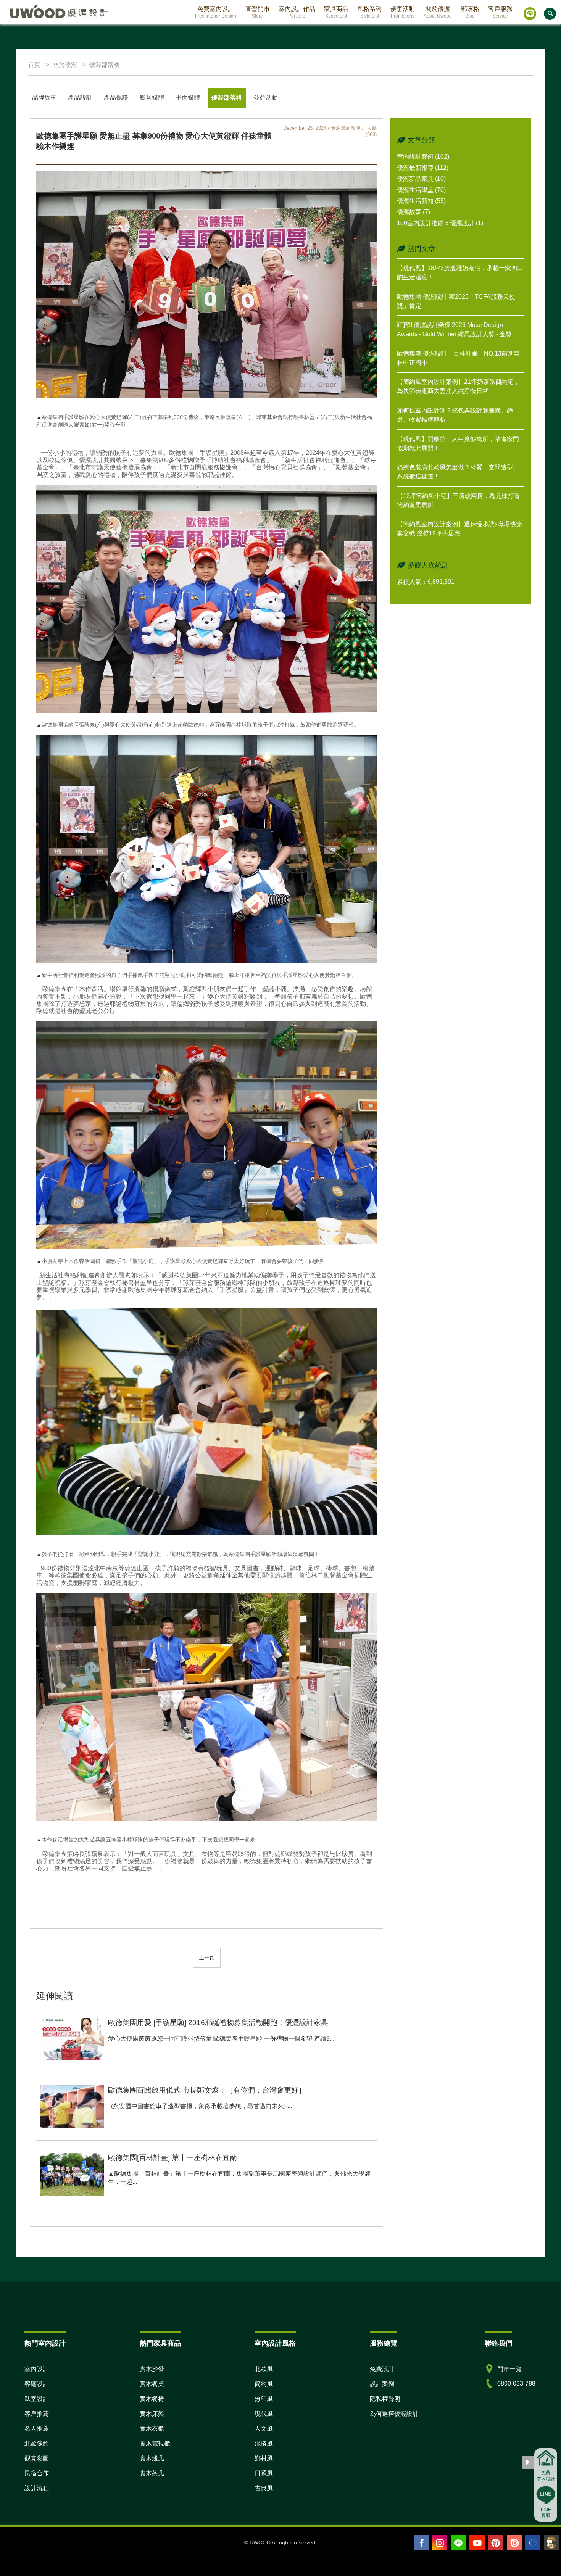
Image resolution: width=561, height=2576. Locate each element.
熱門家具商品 (160, 2343)
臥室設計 (37, 2399)
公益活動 (266, 97)
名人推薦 (37, 2429)
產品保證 (116, 97)
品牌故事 (44, 97)
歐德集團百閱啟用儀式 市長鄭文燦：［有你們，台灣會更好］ (207, 2090)
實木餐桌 (152, 2384)
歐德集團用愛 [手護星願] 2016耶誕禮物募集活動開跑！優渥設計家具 (218, 2023)
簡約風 (264, 2384)
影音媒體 (152, 97)
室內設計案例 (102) (423, 157)
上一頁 (207, 1958)
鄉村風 (264, 2458)
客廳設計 (37, 2384)
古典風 (264, 2488)
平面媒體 (188, 97)
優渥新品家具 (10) (421, 179)
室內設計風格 (275, 2343)
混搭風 (264, 2443)
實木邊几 (152, 2458)
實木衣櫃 (152, 2429)
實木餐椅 (152, 2399)
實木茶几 (152, 2473)
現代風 (264, 2414)
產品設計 (80, 97)
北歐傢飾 (37, 2443)
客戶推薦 (37, 2414)
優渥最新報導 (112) (423, 168)
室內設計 (37, 2369)
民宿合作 (37, 2473)
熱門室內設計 (45, 2343)
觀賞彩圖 (37, 2458)
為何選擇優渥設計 (394, 2414)
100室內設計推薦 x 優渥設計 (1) (440, 223)
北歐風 (264, 2369)
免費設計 (382, 2369)
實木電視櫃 (155, 2443)
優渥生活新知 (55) (421, 201)
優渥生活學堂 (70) (421, 190)
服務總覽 (384, 2343)
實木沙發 (152, 2369)
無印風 (264, 2399)
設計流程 (37, 2488)
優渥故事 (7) (413, 212)
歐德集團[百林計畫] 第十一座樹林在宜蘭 (172, 2158)
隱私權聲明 (385, 2399)
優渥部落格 (227, 97)
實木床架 (152, 2414)
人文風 (264, 2429)
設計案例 (382, 2384)
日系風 (264, 2473)
